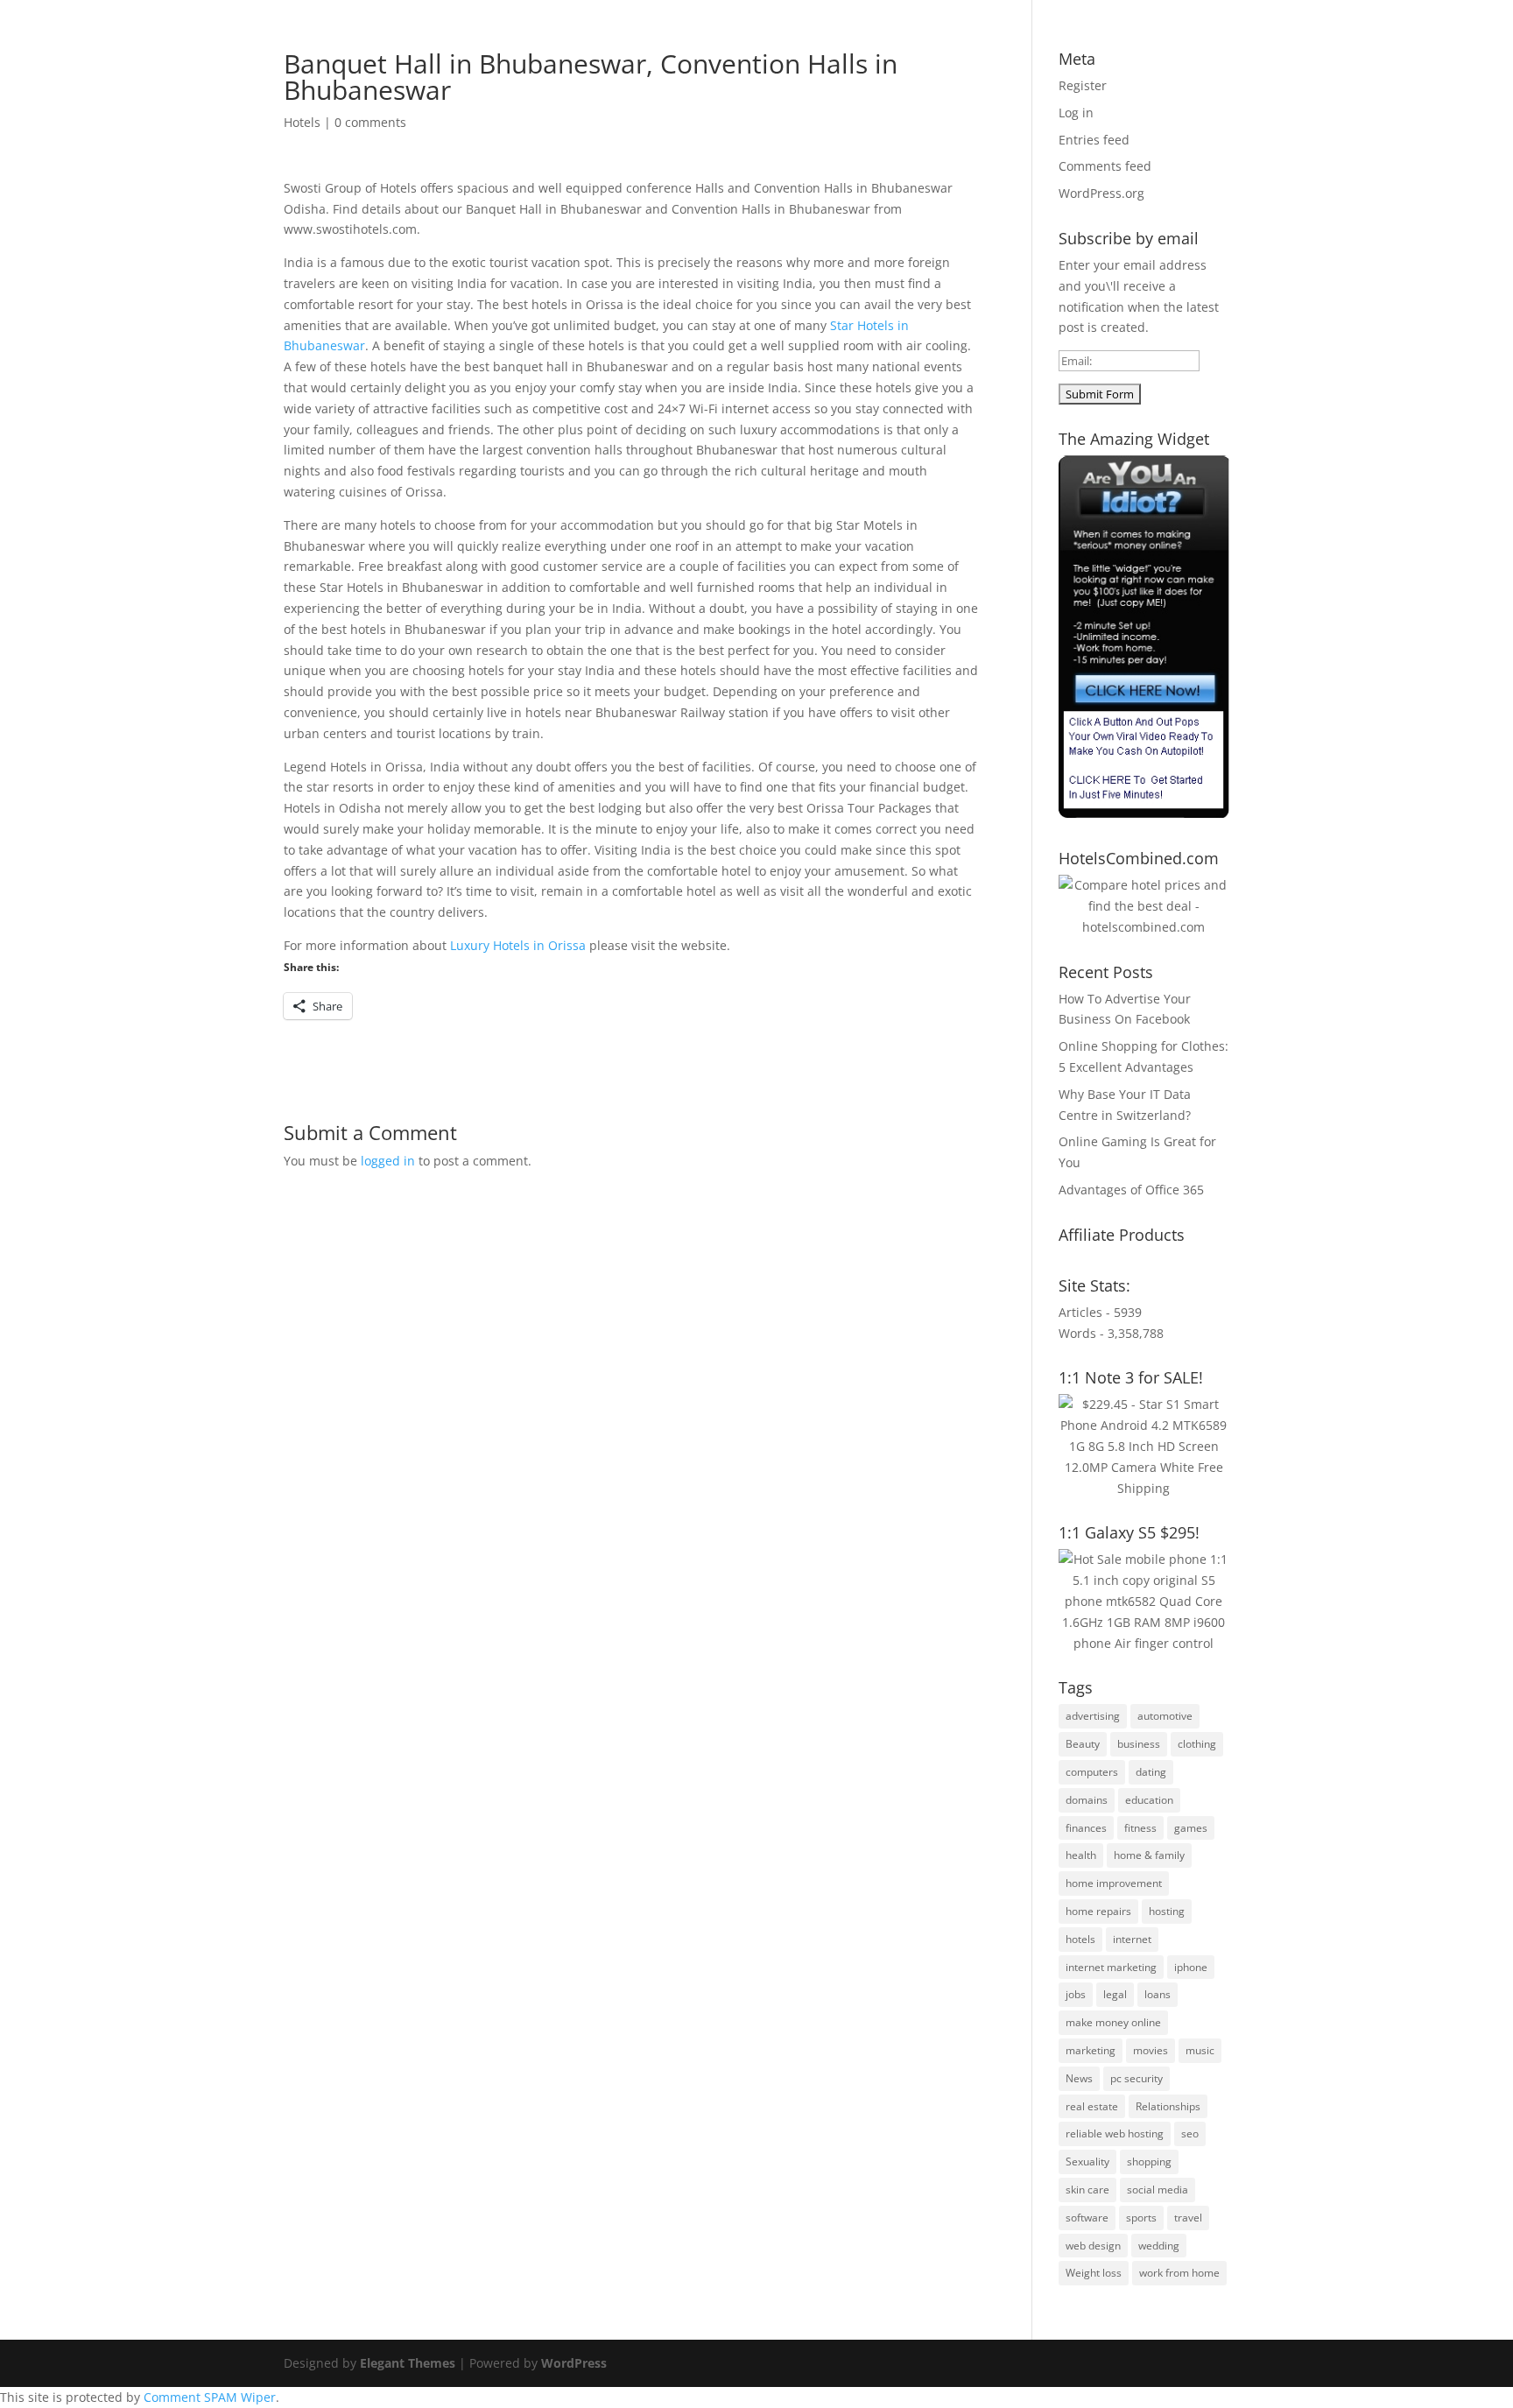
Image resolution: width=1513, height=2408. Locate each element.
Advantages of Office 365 (1131, 1190)
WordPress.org (1101, 193)
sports (1141, 2218)
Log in (1076, 113)
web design (1093, 2246)
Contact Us (1161, 62)
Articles (819, 62)
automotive (1165, 1716)
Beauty (1083, 1744)
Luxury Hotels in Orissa (518, 945)
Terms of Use (982, 62)
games (1191, 1828)
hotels (1080, 1939)
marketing (1091, 2050)
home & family (1149, 1855)
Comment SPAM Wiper (210, 2397)
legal (1115, 1994)
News (1079, 2078)
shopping (1149, 2162)
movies (1151, 2050)
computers (1092, 1772)
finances (1086, 1828)
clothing (1197, 1744)
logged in (388, 1161)
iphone (1191, 1967)
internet (1132, 1939)
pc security (1137, 2078)
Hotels (302, 122)
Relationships (1168, 2106)
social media (1158, 2190)
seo (1190, 2133)
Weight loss (1094, 2273)
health (1081, 1855)
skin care (1087, 2190)
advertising (1093, 1716)
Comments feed (1105, 166)
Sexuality (1087, 2162)
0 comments (370, 122)
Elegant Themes (408, 2363)
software (1087, 2218)
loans (1158, 1994)
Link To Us (1075, 62)
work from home (1179, 2273)
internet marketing (1111, 1967)
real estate (1092, 2106)
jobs (1076, 1994)
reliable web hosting (1115, 2133)
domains (1087, 1800)
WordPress (574, 2363)
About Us (746, 62)
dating (1151, 1772)
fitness (1140, 1828)
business (1139, 1744)
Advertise (892, 62)
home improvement (1114, 1883)
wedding (1159, 2246)
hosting (1167, 1911)
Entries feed (1094, 140)
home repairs (1098, 1911)
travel (1188, 2218)
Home (678, 62)
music (1200, 2050)
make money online (1113, 2022)
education (1149, 1800)
